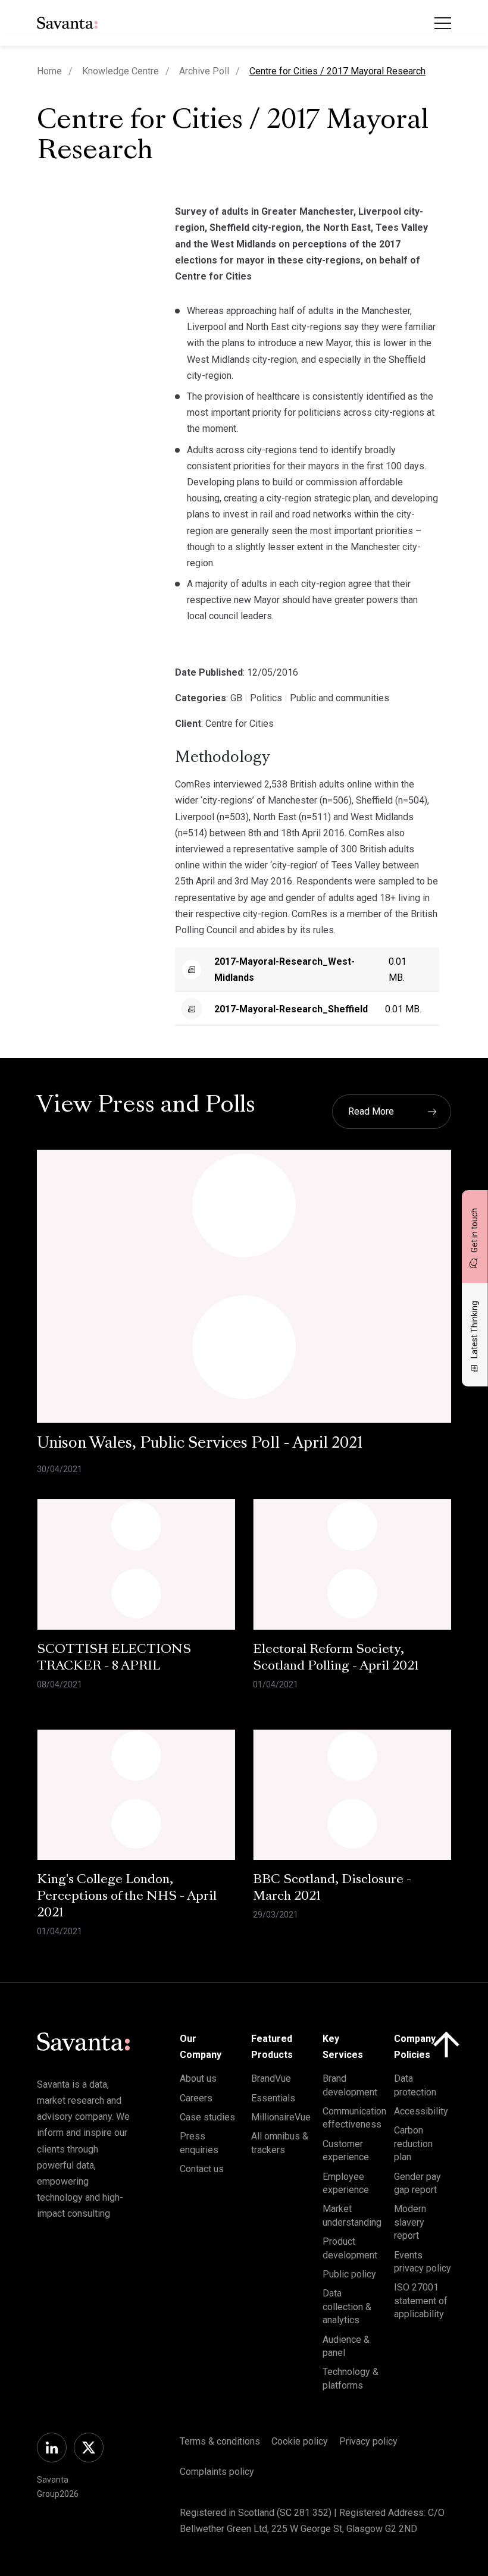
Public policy (349, 2274)
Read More (371, 1111)
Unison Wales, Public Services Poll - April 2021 (200, 1444)
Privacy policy (368, 2441)
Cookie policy (300, 2441)
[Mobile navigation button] (443, 23)
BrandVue (271, 2078)
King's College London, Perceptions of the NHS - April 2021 (127, 1897)
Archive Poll (204, 71)
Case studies (207, 2117)
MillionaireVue (281, 2117)
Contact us (202, 2169)
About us (198, 2078)
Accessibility (421, 2111)
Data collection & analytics (347, 2307)
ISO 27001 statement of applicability (421, 2301)
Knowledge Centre (121, 71)
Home (49, 71)
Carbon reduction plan (413, 2144)
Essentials (273, 2098)
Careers (196, 2098)
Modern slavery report (410, 2222)
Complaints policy (217, 2472)
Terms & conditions (220, 2441)
